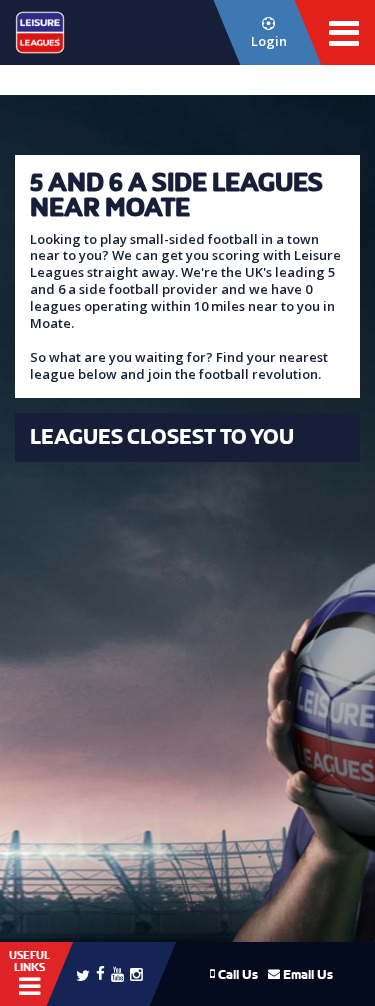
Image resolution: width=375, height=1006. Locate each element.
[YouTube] (117, 973)
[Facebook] (100, 972)
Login (269, 41)
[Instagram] (136, 973)
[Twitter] (83, 974)
